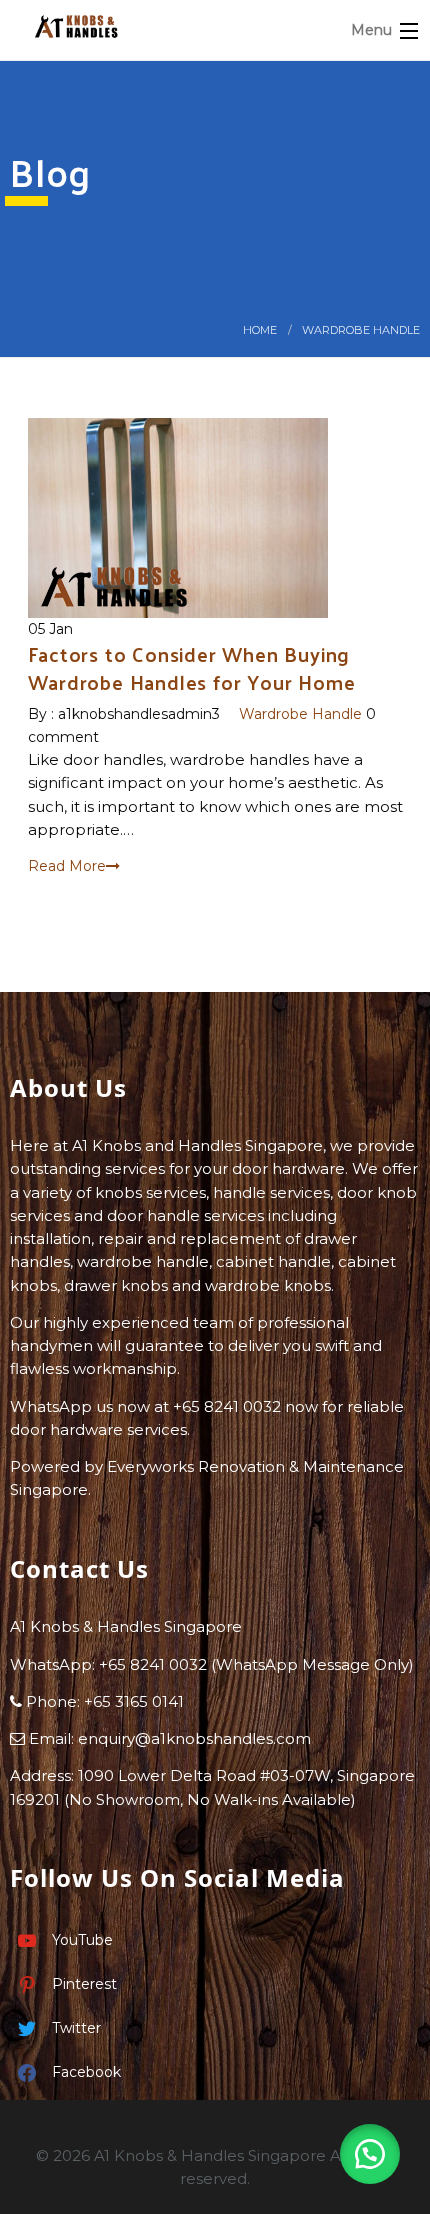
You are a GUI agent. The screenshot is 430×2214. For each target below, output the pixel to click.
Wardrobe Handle (361, 330)
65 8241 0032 (157, 1664)
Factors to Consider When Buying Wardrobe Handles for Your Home (192, 668)
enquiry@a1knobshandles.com (194, 1738)
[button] (370, 2154)
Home (260, 330)
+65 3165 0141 (134, 1701)
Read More (67, 866)
